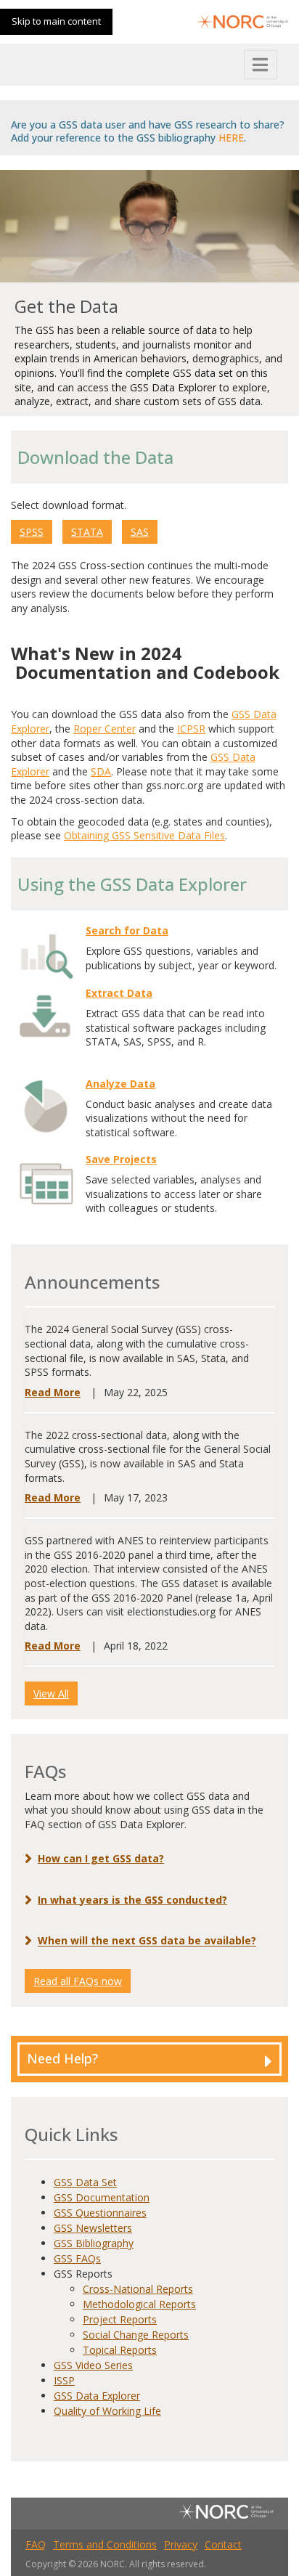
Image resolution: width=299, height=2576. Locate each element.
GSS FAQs (77, 2258)
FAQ (36, 2544)
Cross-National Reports (138, 2289)
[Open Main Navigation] (261, 65)
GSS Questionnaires (100, 2213)
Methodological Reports (139, 2304)
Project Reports (120, 2319)
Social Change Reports (136, 2335)
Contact (223, 2544)
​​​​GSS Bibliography (94, 2243)
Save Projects (121, 1159)
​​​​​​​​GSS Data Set (85, 2182)
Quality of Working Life (107, 2411)
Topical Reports (120, 2350)
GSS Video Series (93, 2365)
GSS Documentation (102, 2197)
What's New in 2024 (96, 653)
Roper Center (105, 729)
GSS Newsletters (93, 2228)
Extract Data (119, 993)
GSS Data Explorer (97, 2396)
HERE (231, 138)
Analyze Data (120, 1084)
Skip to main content (56, 21)
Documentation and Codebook (147, 672)
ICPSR (191, 729)
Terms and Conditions (105, 2544)
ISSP (64, 2380)
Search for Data (127, 930)
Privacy (181, 2544)
